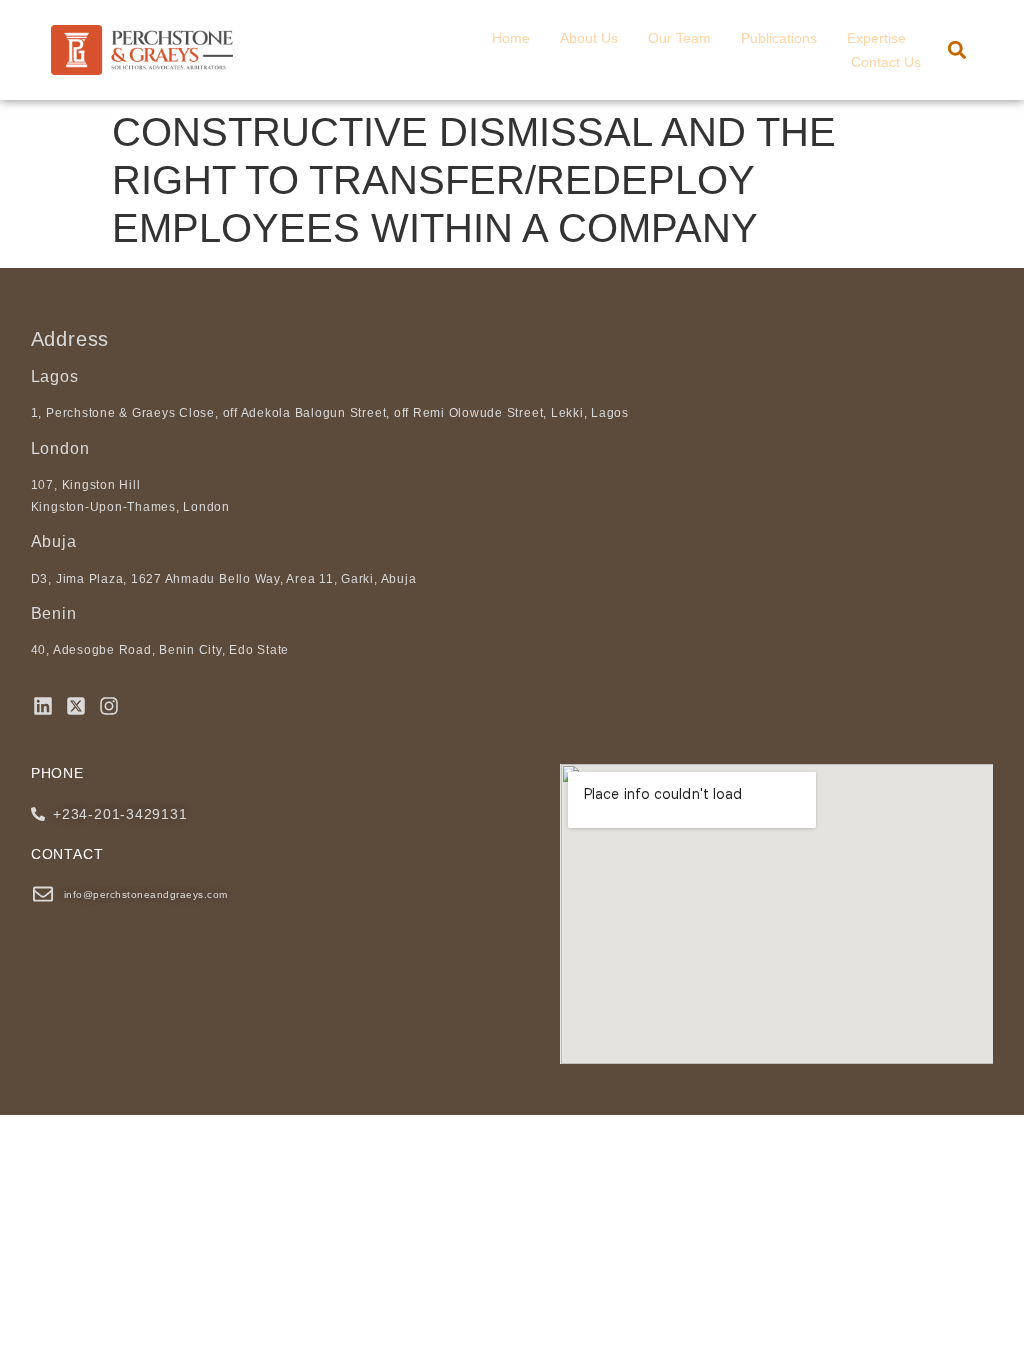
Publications (779, 38)
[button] (957, 50)
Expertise (876, 38)
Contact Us (886, 62)
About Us (589, 38)
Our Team (679, 38)
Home (511, 38)
